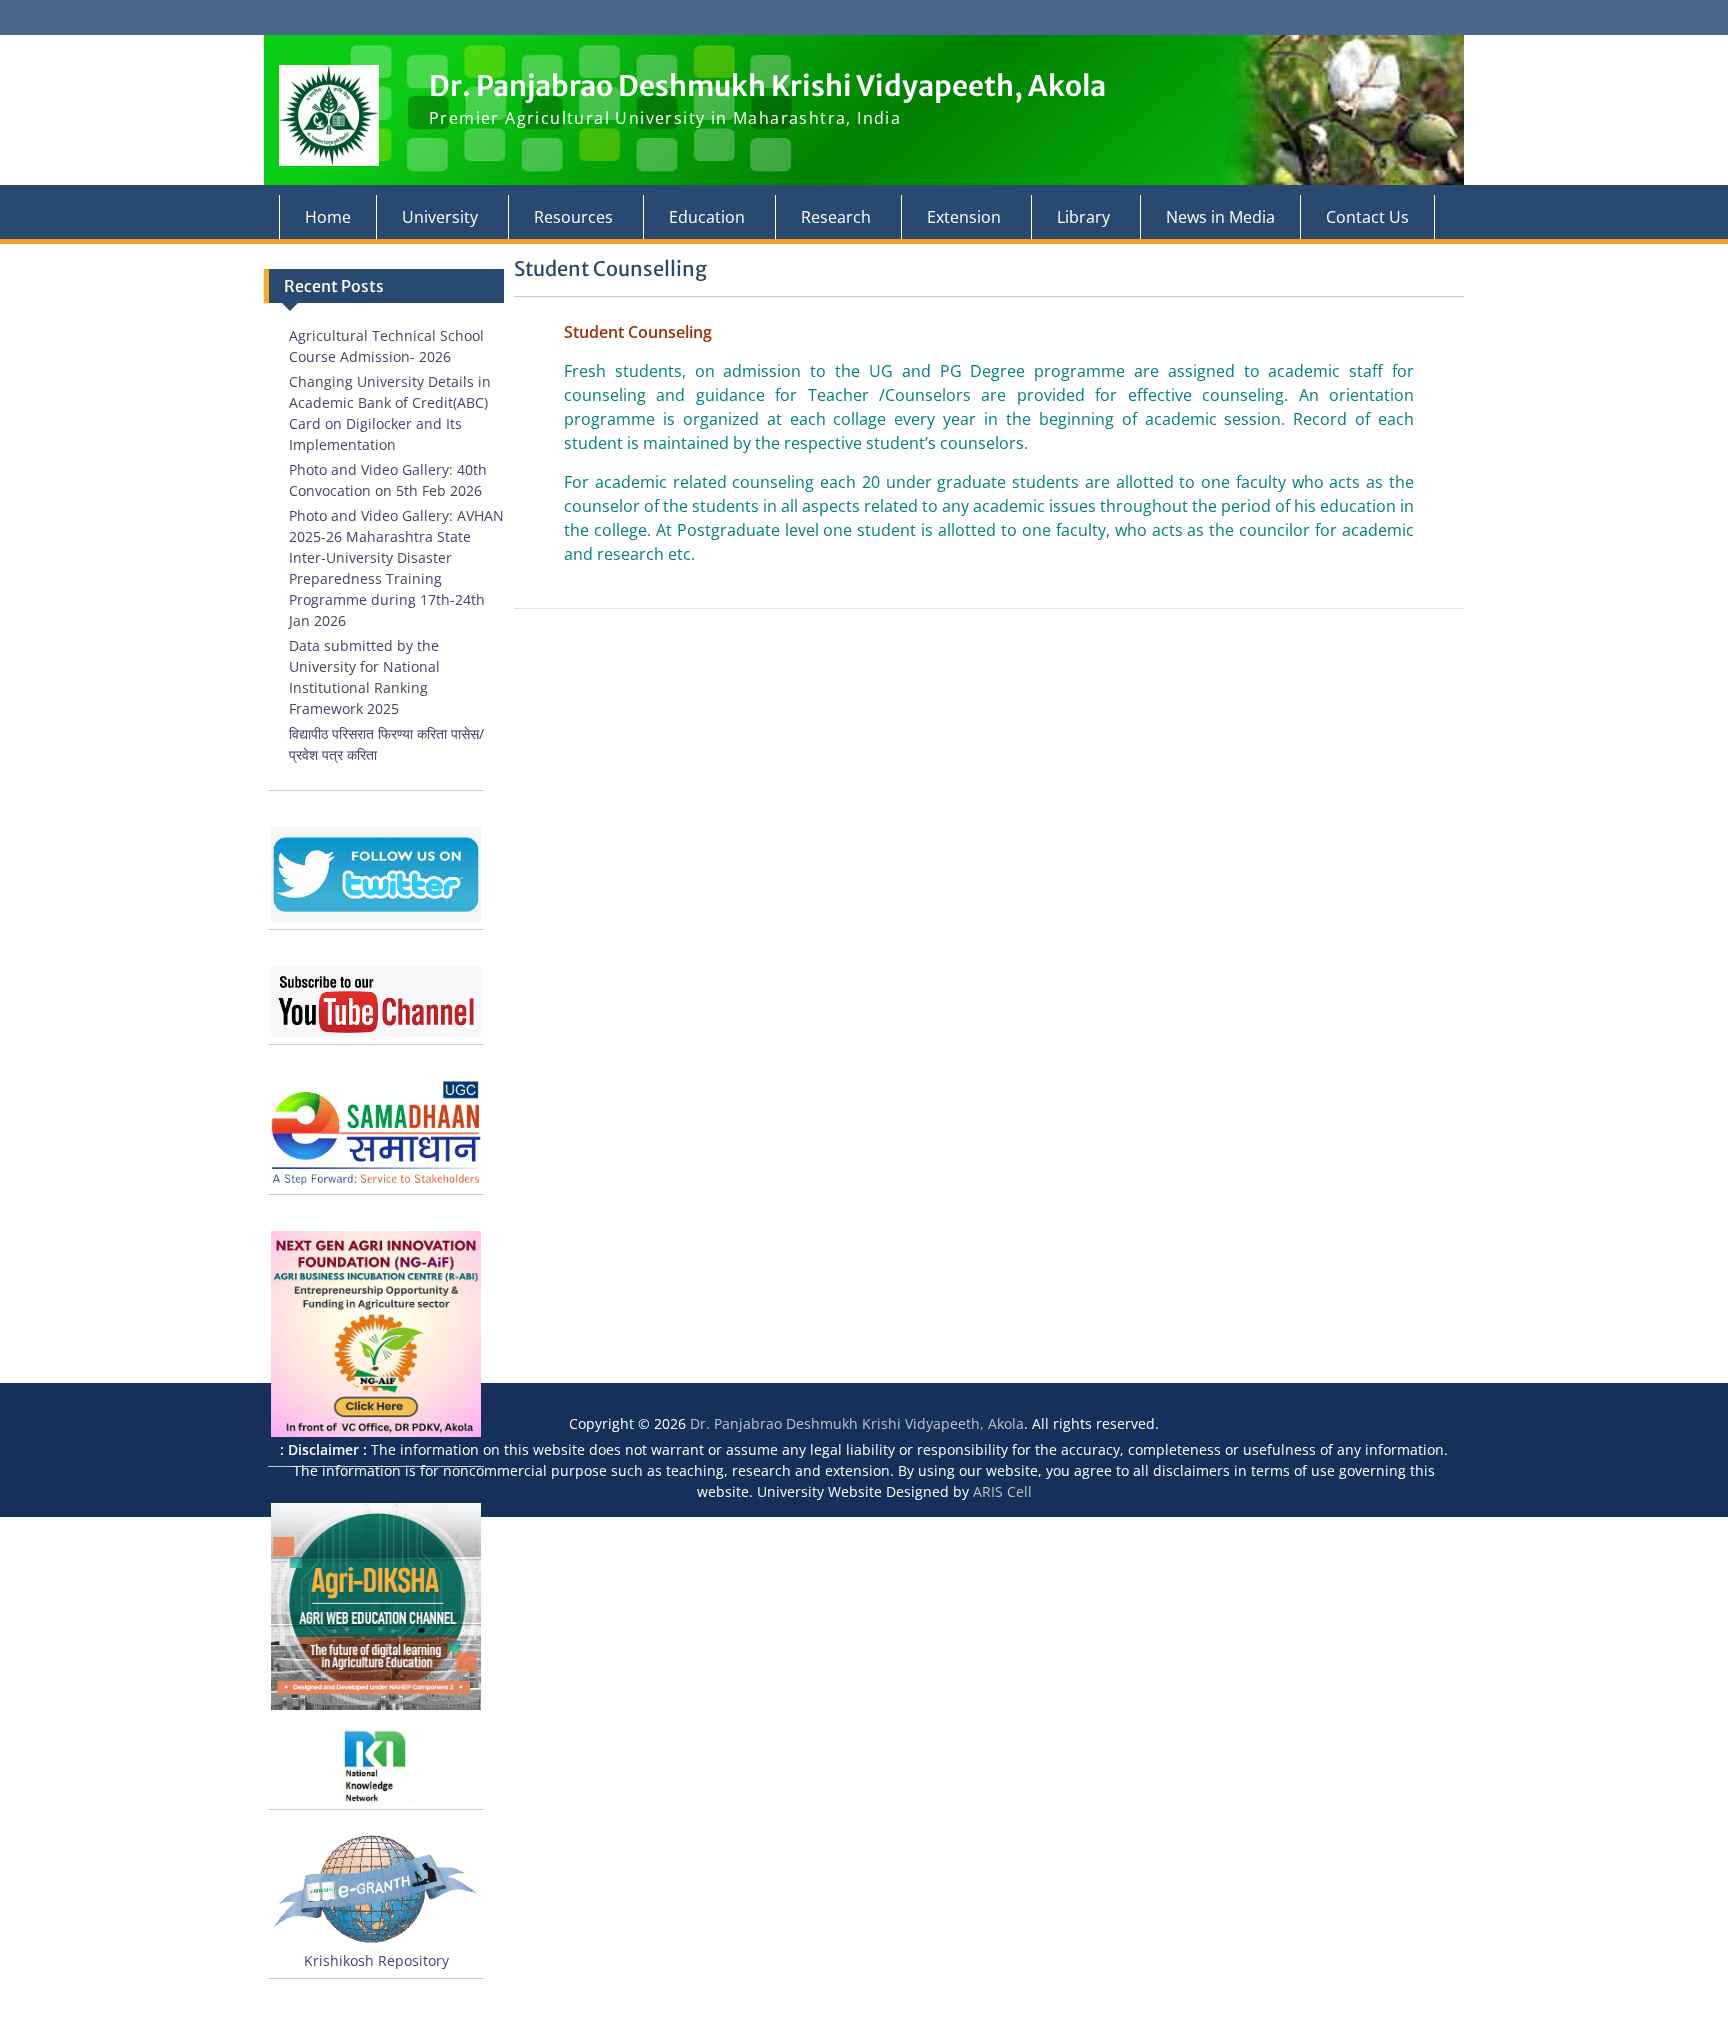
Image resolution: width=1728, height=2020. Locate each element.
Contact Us (1367, 217)
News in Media (1220, 217)
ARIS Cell (1002, 1491)
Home (328, 217)
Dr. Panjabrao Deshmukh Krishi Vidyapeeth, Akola (767, 86)
